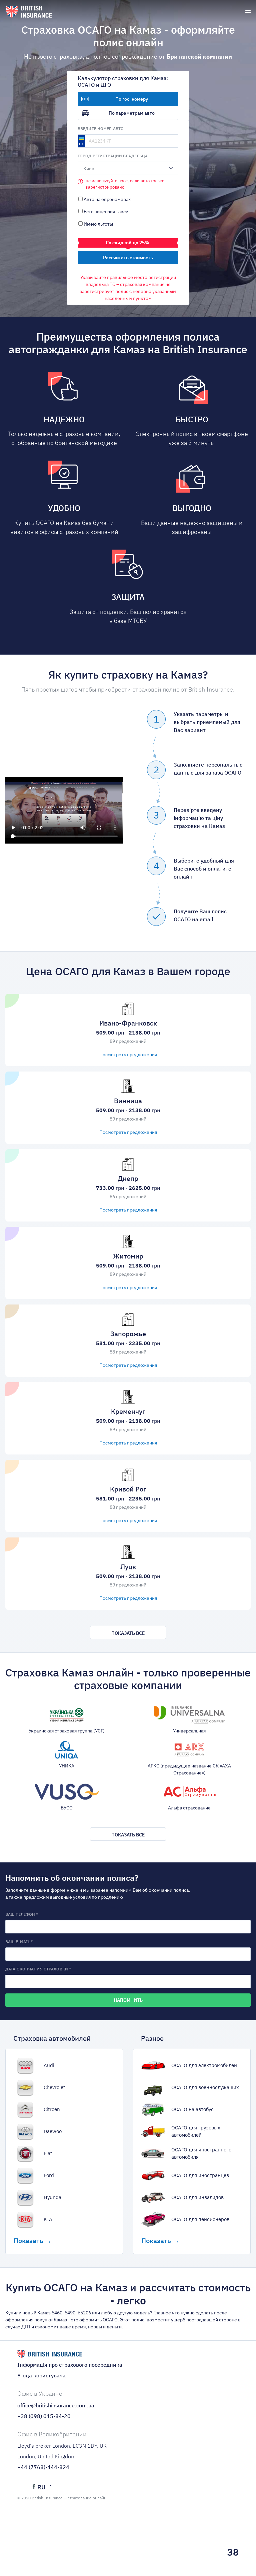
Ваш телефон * (22, 1914)
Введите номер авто (101, 128)
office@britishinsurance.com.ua (56, 2405)
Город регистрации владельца (113, 156)
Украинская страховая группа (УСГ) (67, 1731)
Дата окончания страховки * (38, 1969)
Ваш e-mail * (19, 1942)
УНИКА (67, 1766)
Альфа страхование (189, 1808)
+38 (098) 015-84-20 (44, 2416)
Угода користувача (41, 2375)
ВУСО (67, 1808)
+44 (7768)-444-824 (43, 2467)
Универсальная (189, 1731)
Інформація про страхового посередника (70, 2365)
